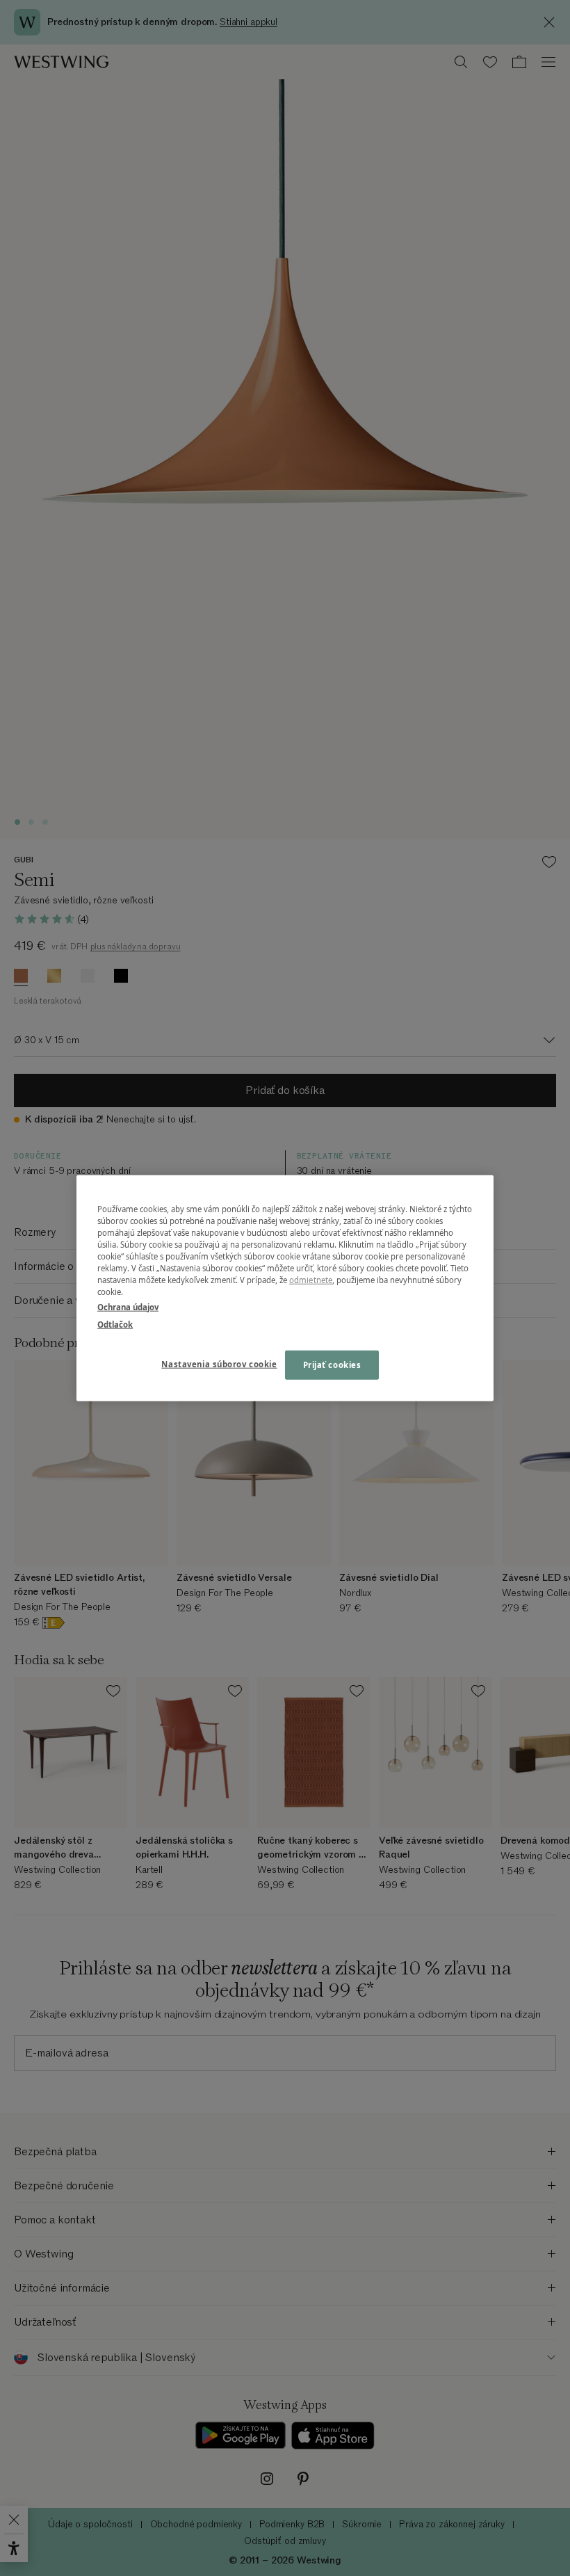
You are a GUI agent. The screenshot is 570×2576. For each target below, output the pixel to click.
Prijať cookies (332, 1364)
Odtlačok (115, 1324)
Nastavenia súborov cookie (219, 1363)
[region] (285, 1288)
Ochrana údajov (128, 1306)
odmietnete (311, 1280)
